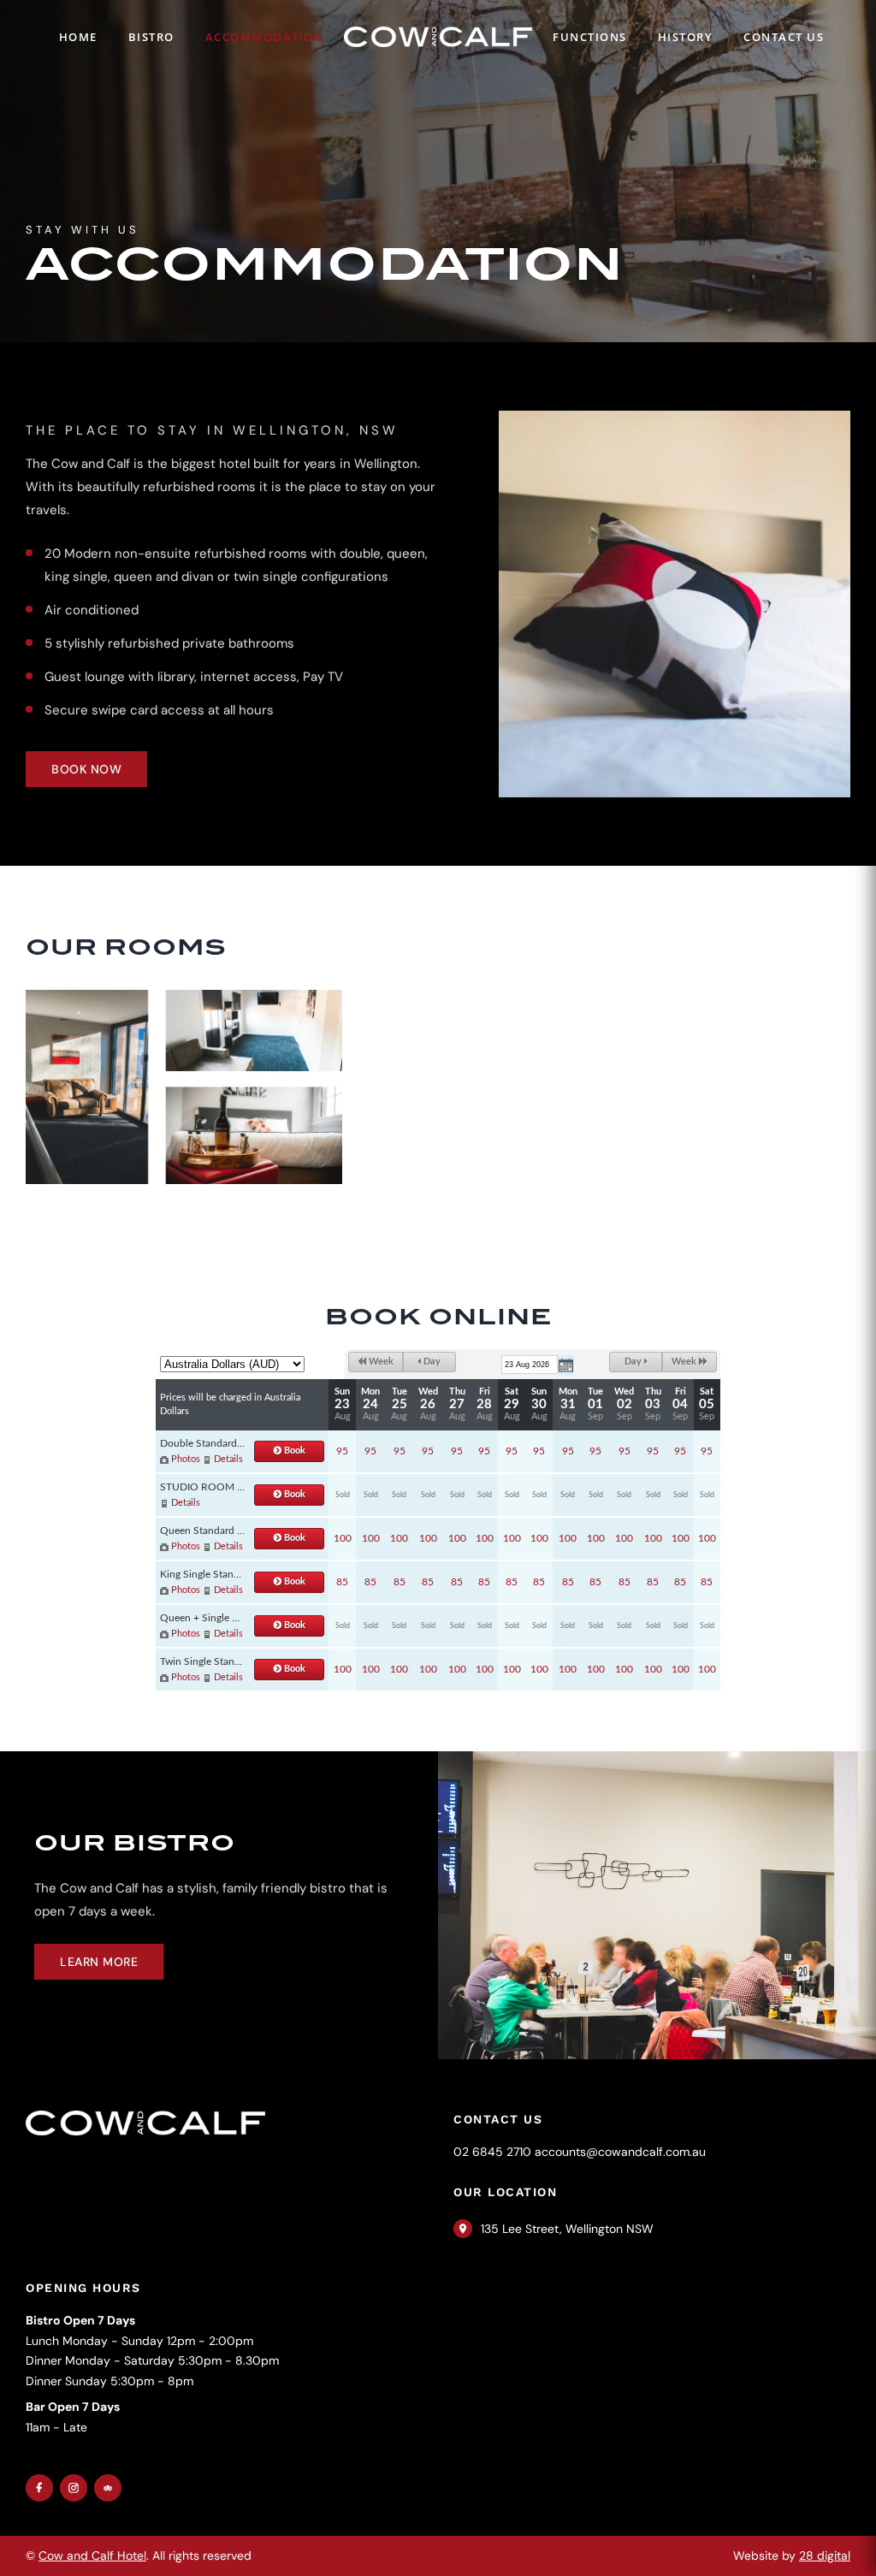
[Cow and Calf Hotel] (438, 36)
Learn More (99, 1962)
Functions (590, 37)
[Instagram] (74, 2488)
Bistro (151, 37)
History (686, 37)
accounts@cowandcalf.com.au (620, 2152)
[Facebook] (39, 2488)
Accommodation (265, 37)
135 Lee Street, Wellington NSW (567, 2229)
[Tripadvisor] (108, 2488)
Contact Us (784, 37)
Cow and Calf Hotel (92, 2555)
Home (78, 37)
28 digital (825, 2555)
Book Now (86, 769)
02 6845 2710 (492, 2152)
